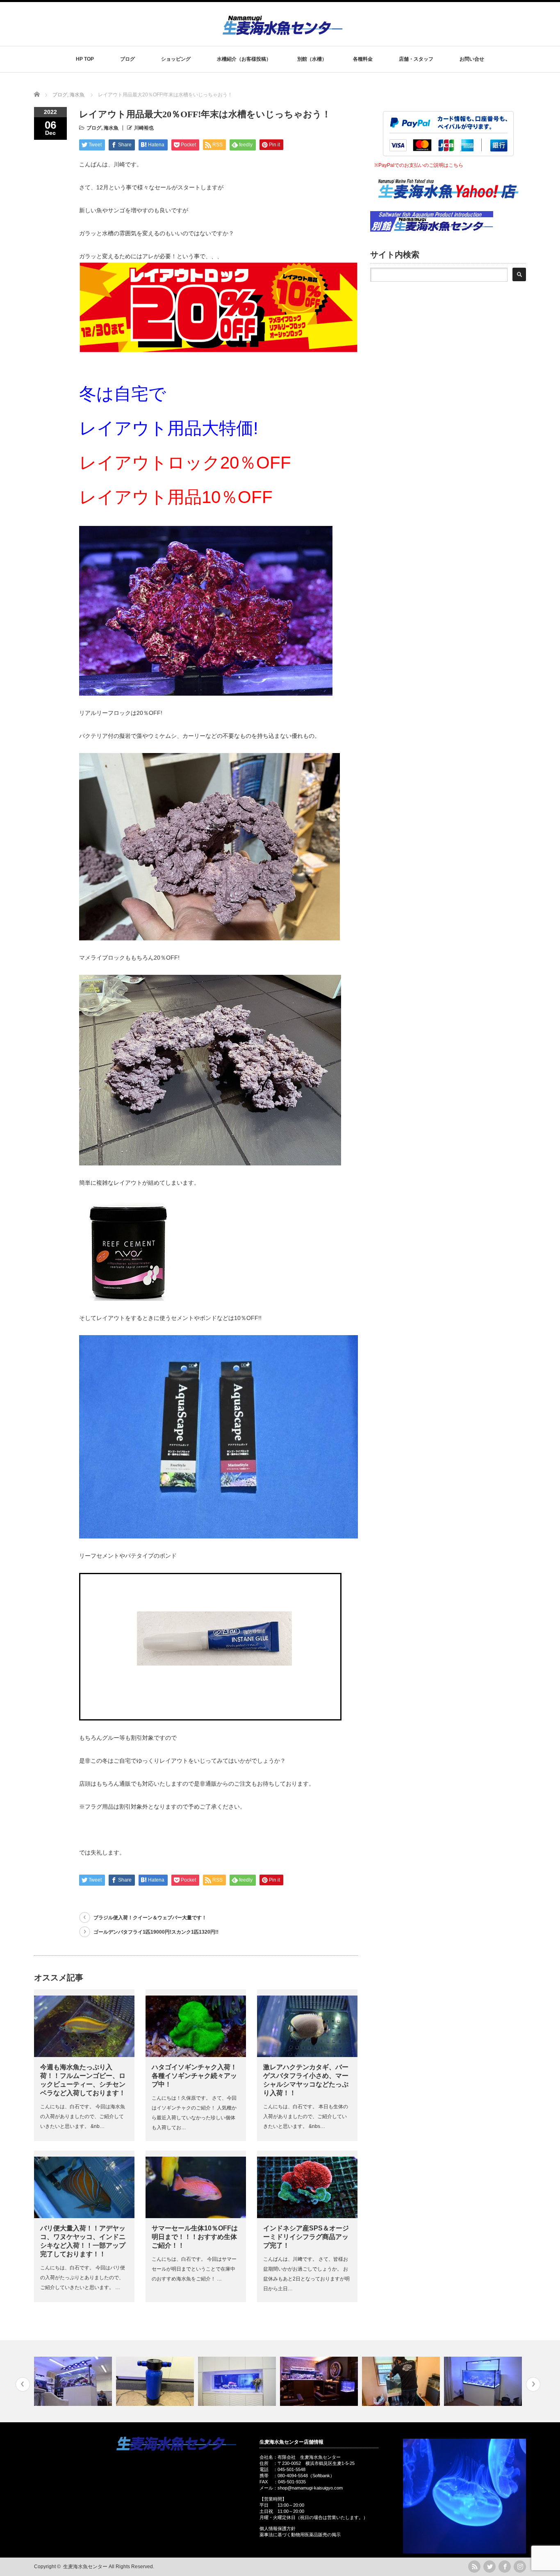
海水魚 (111, 128)
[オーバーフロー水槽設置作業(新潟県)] (402, 2381)
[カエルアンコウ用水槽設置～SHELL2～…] (238, 2381)
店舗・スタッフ (416, 59)
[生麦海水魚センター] (283, 31)
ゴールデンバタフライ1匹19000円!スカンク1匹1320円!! (156, 1932)
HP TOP (85, 59)
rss (474, 2567)
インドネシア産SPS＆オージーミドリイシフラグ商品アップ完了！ (306, 2237)
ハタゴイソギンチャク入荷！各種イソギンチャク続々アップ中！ (194, 2076)
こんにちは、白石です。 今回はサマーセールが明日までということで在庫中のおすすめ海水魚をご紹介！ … (194, 2269)
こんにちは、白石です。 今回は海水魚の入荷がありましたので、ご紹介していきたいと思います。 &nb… (83, 2116)
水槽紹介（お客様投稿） (244, 59)
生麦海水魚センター (85, 2567)
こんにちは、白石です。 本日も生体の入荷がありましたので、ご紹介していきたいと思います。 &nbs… (306, 2116)
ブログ (127, 59)
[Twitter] (489, 2567)
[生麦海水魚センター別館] (432, 230)
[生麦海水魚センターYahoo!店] (448, 208)
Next (533, 2384)
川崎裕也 (144, 128)
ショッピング (176, 59)
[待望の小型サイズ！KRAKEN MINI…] (74, 2381)
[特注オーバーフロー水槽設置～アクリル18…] (156, 2381)
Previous (23, 2384)
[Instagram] (520, 2567)
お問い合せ (472, 59)
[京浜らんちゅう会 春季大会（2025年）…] (484, 2381)
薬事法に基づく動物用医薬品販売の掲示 (300, 2535)
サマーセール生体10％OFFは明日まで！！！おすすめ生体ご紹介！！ (195, 2237)
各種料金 (363, 59)
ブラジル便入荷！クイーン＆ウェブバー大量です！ (150, 1918)
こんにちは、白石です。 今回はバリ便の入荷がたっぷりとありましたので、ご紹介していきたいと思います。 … (83, 2278)
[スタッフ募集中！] (320, 2381)
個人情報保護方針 (278, 2528)
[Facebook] (505, 2567)
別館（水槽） (312, 59)
